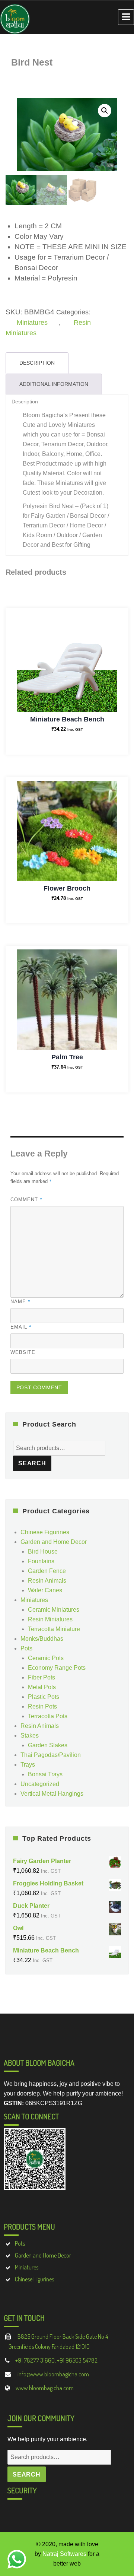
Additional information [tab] (54, 384)
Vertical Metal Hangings (52, 1794)
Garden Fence (47, 1571)
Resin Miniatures (50, 1619)
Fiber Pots (42, 1677)
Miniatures (32, 323)
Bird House (43, 1552)
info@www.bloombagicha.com (53, 2374)
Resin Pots (42, 1706)
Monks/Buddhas (42, 1639)
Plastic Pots (44, 1697)
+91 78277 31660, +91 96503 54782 (56, 2360)
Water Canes (45, 1590)
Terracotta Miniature (54, 1629)
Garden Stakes (48, 1745)
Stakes (30, 1736)
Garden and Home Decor (54, 1542)
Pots (26, 1648)
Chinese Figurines (45, 1532)
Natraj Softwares (64, 2554)
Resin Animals (47, 1581)
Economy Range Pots (57, 1668)
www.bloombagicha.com (45, 2388)
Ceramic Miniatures (54, 1610)
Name (21, 1301)
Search (32, 1463)
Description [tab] (37, 363)
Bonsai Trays (45, 1774)
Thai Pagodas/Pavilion (51, 1755)
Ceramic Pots (46, 1658)
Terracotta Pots (48, 1716)
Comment (27, 1199)
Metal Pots (42, 1687)
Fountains (41, 1561)
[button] (105, 111)
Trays (28, 1765)
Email (21, 1327)
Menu (126, 17)
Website (23, 1352)
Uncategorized (40, 1784)
